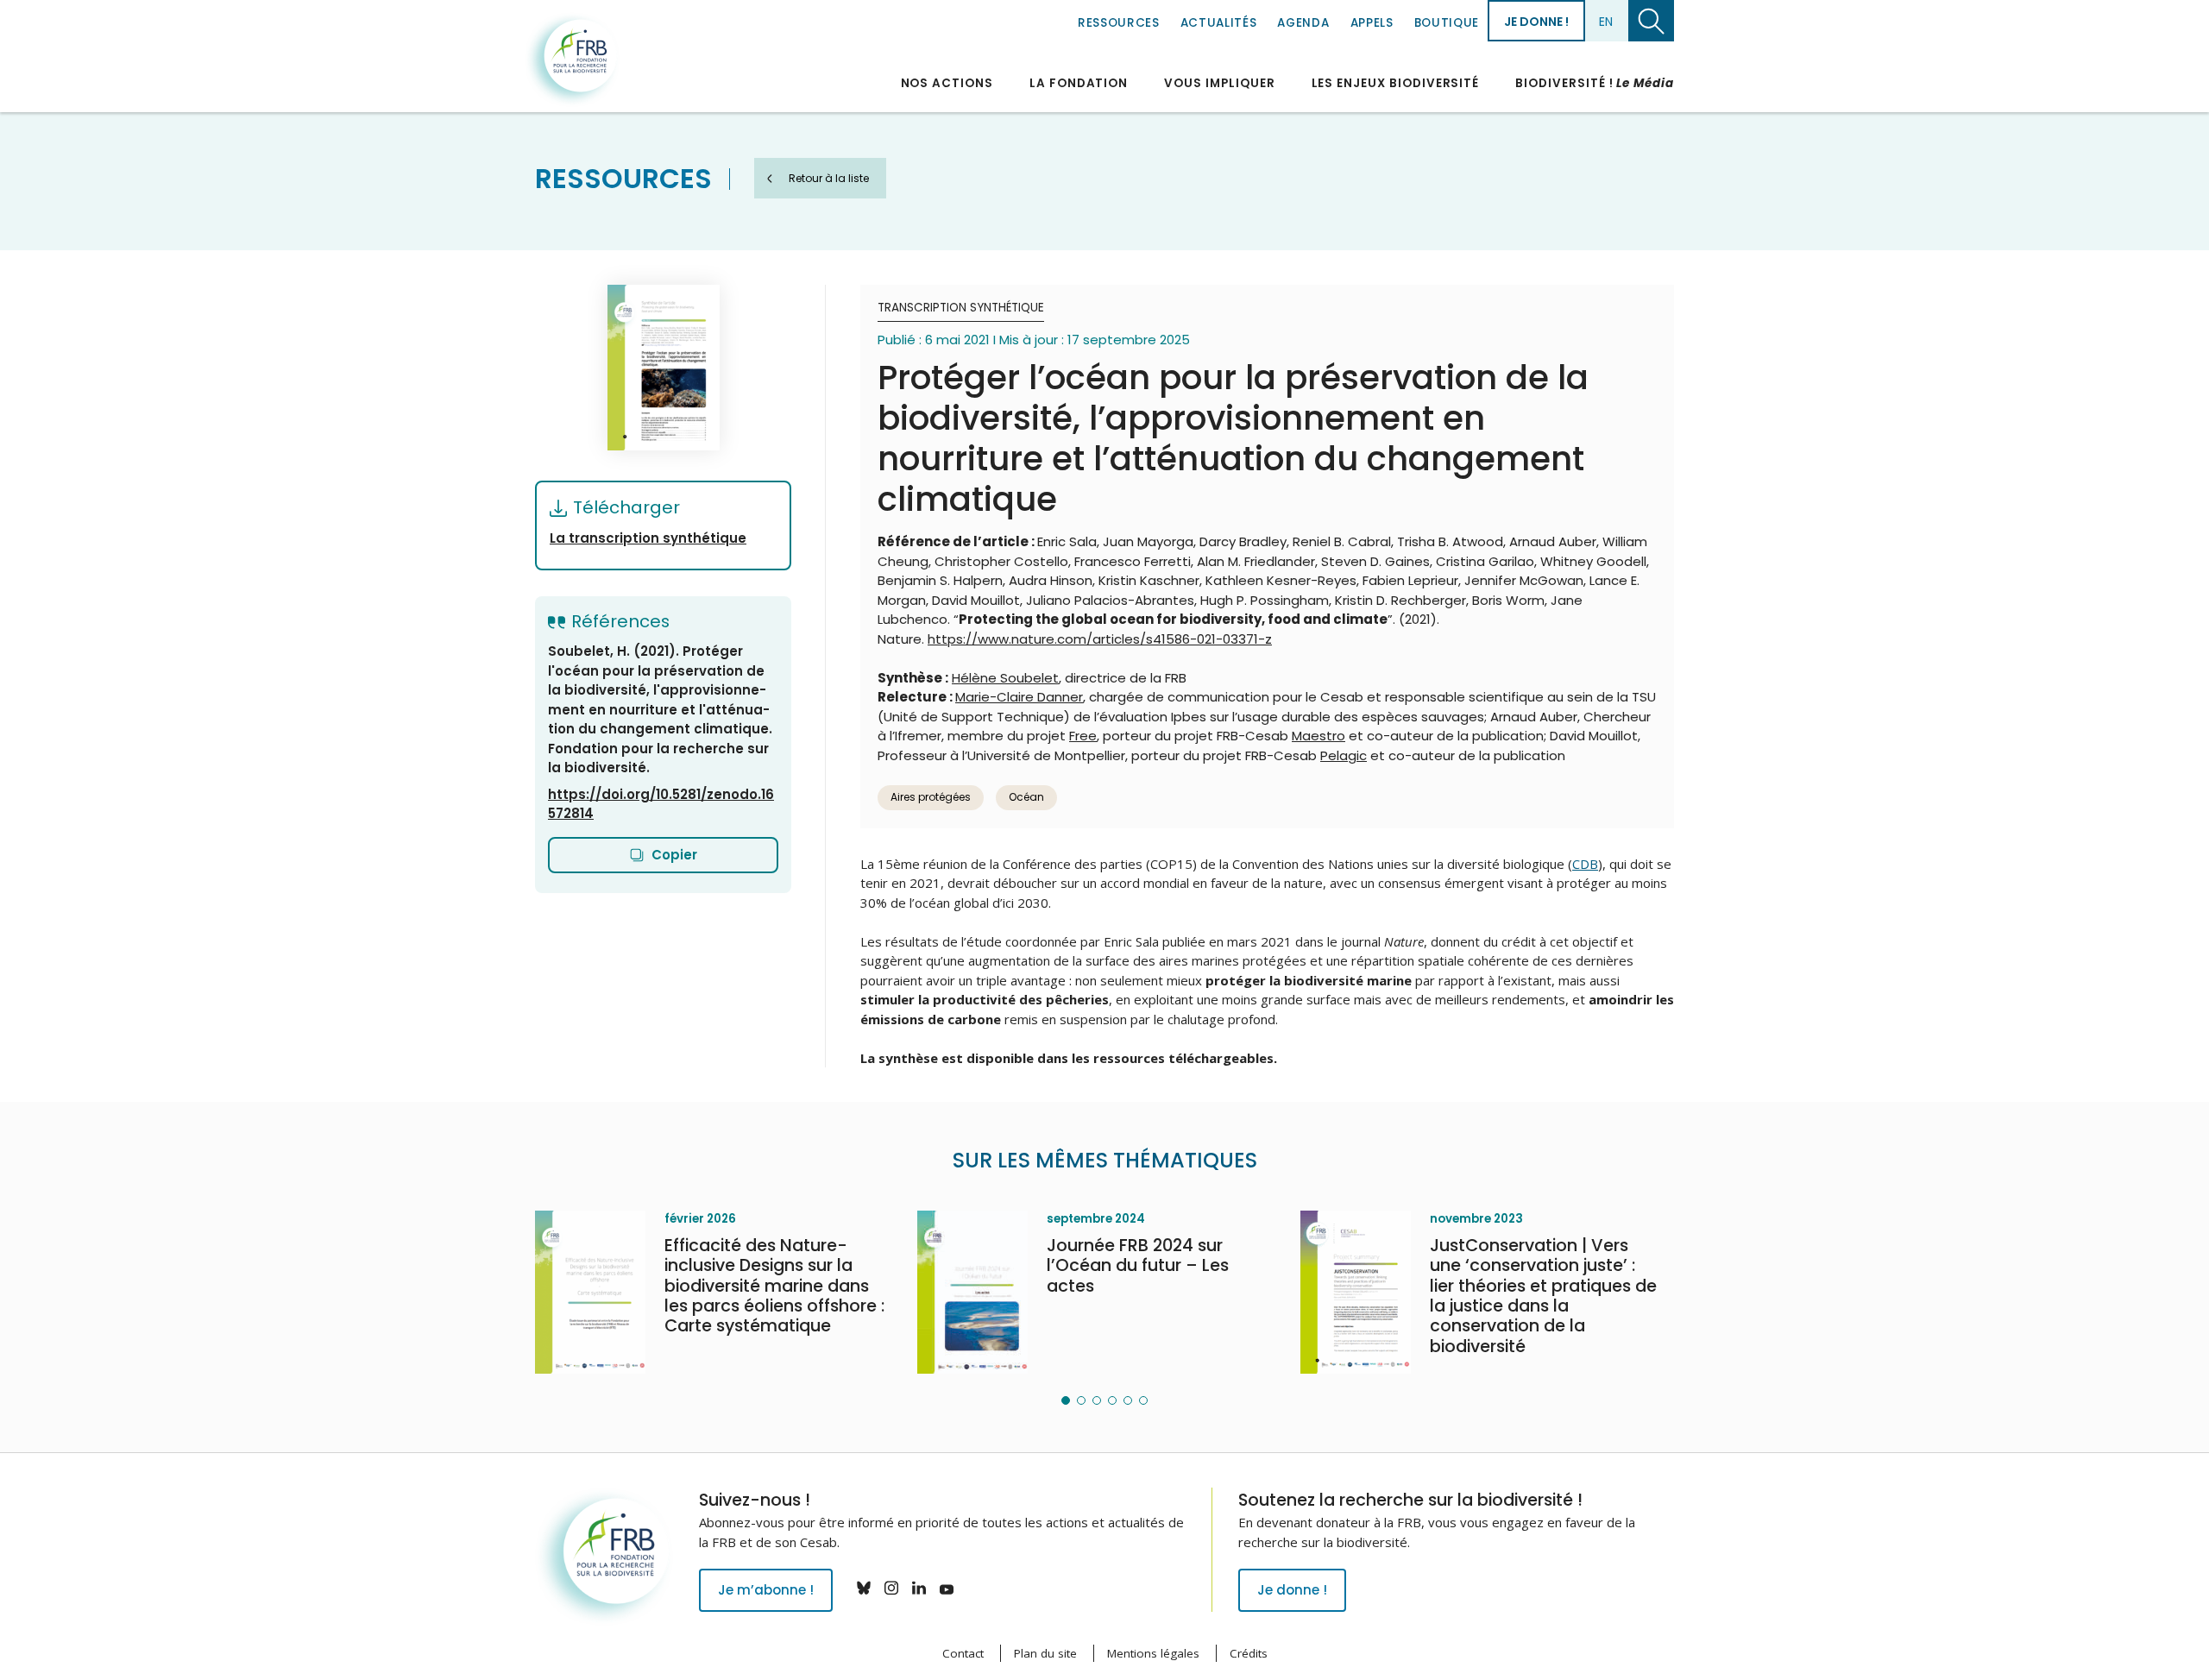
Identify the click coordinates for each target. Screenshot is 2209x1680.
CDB (1585, 864)
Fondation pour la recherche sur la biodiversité (572, 60)
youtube (947, 1588)
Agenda (1303, 23)
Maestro (1318, 736)
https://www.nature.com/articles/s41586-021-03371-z (1100, 639)
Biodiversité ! (1595, 83)
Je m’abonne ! (766, 1590)
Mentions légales (1153, 1653)
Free (1083, 736)
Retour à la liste (829, 178)
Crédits (1249, 1653)
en (1606, 22)
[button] (1066, 1400)
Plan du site (1045, 1653)
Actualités (1219, 23)
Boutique (1447, 23)
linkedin (919, 1588)
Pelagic (1344, 755)
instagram (891, 1588)
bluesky (864, 1588)
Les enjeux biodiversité (1396, 83)
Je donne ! (1536, 22)
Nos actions (947, 83)
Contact (963, 1653)
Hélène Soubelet (1005, 678)
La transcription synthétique (648, 538)
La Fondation (1079, 83)
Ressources (1119, 23)
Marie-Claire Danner (1019, 697)
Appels (1372, 23)
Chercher (1651, 21)
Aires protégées (931, 797)
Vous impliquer (1219, 83)
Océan (1026, 797)
